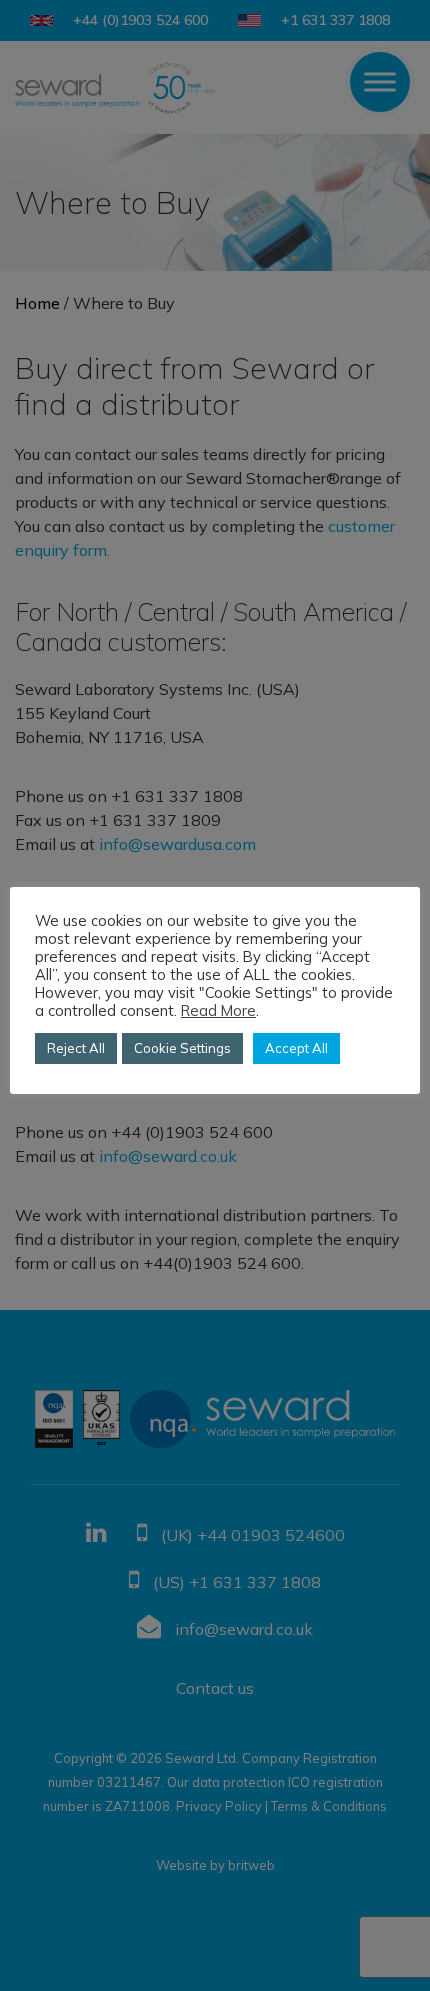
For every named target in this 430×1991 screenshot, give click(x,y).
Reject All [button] (76, 1048)
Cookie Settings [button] (182, 1048)
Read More (218, 1011)
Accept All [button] (296, 1048)
